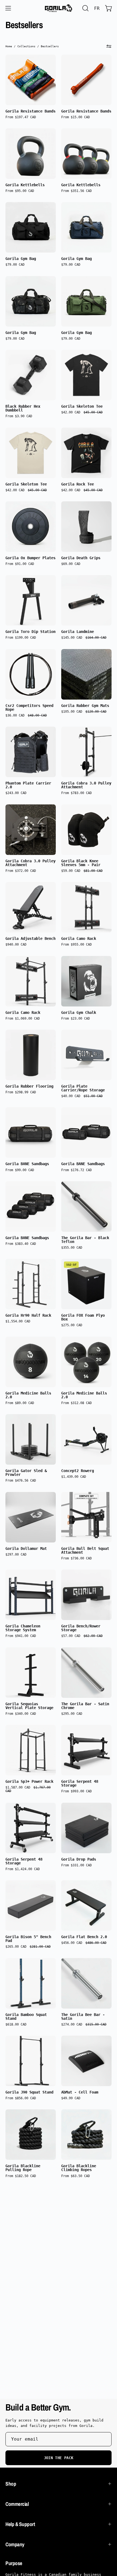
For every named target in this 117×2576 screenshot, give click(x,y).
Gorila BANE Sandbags (27, 1164)
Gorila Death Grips (81, 558)
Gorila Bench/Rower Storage (81, 1628)
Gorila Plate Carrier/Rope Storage (83, 1088)
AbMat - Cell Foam (80, 2092)
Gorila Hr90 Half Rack (28, 1315)
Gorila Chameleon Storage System (23, 1628)
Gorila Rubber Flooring (29, 1086)
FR (97, 8)
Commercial (17, 2504)
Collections (26, 46)
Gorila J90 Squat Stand (29, 2092)
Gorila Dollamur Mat (26, 1548)
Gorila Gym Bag (21, 259)
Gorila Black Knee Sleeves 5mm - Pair (81, 863)
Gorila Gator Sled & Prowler (26, 1473)
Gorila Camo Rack (79, 938)
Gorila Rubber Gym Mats (85, 706)
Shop (11, 2484)
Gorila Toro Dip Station (30, 632)
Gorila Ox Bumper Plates (30, 558)
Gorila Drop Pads (79, 1859)
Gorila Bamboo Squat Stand (26, 2017)
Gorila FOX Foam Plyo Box (83, 1317)
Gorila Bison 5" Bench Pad (28, 1939)
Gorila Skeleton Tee (82, 406)
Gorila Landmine (78, 632)
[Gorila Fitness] (59, 8)
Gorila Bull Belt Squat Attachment (85, 1550)
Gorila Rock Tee (78, 484)
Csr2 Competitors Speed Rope (29, 707)
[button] (85, 8)
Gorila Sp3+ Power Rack (29, 1781)
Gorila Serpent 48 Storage (80, 1783)
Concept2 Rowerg (78, 1471)
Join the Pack (59, 2458)
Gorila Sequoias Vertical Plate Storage (29, 1706)
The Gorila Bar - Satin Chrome (85, 1706)
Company (15, 2544)
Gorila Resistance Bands (30, 111)
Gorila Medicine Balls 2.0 (28, 1395)
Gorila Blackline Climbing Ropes (79, 2168)
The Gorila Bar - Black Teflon (85, 1240)
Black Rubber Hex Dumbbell (23, 408)
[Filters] (109, 46)
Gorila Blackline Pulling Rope (23, 2168)
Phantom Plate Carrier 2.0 (28, 785)
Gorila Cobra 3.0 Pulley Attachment (86, 785)
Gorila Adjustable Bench (30, 938)
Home (9, 46)
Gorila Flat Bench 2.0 (84, 1937)
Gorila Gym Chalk (79, 1012)
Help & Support (20, 2524)
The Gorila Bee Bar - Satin (83, 2017)
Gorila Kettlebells (25, 185)
